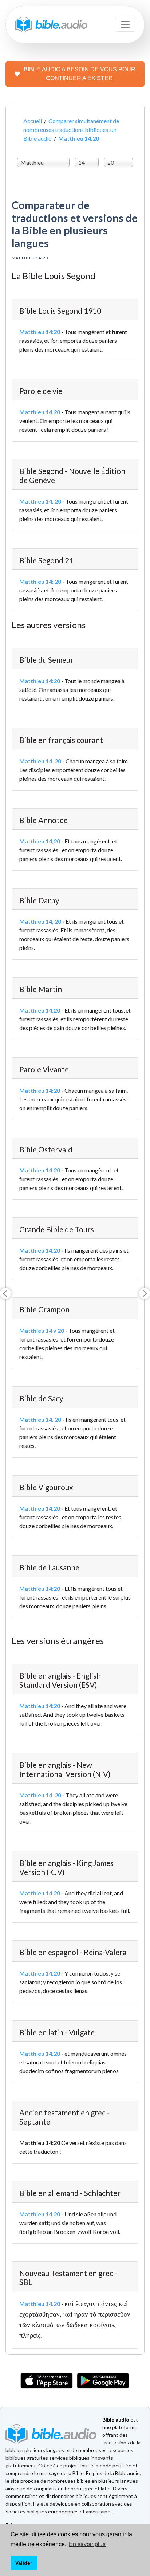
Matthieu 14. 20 (40, 501)
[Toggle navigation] (125, 24)
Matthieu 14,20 (40, 841)
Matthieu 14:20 (40, 332)
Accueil (33, 121)
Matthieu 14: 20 (40, 581)
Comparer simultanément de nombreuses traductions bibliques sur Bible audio (71, 130)
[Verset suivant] (145, 1293)
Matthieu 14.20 (40, 412)
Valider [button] (24, 2563)
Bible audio (116, 2420)
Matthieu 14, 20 (40, 921)
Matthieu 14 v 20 (42, 1330)
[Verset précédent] (5, 1293)
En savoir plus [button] (87, 2544)
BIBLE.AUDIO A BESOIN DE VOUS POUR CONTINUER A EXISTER (80, 74)
